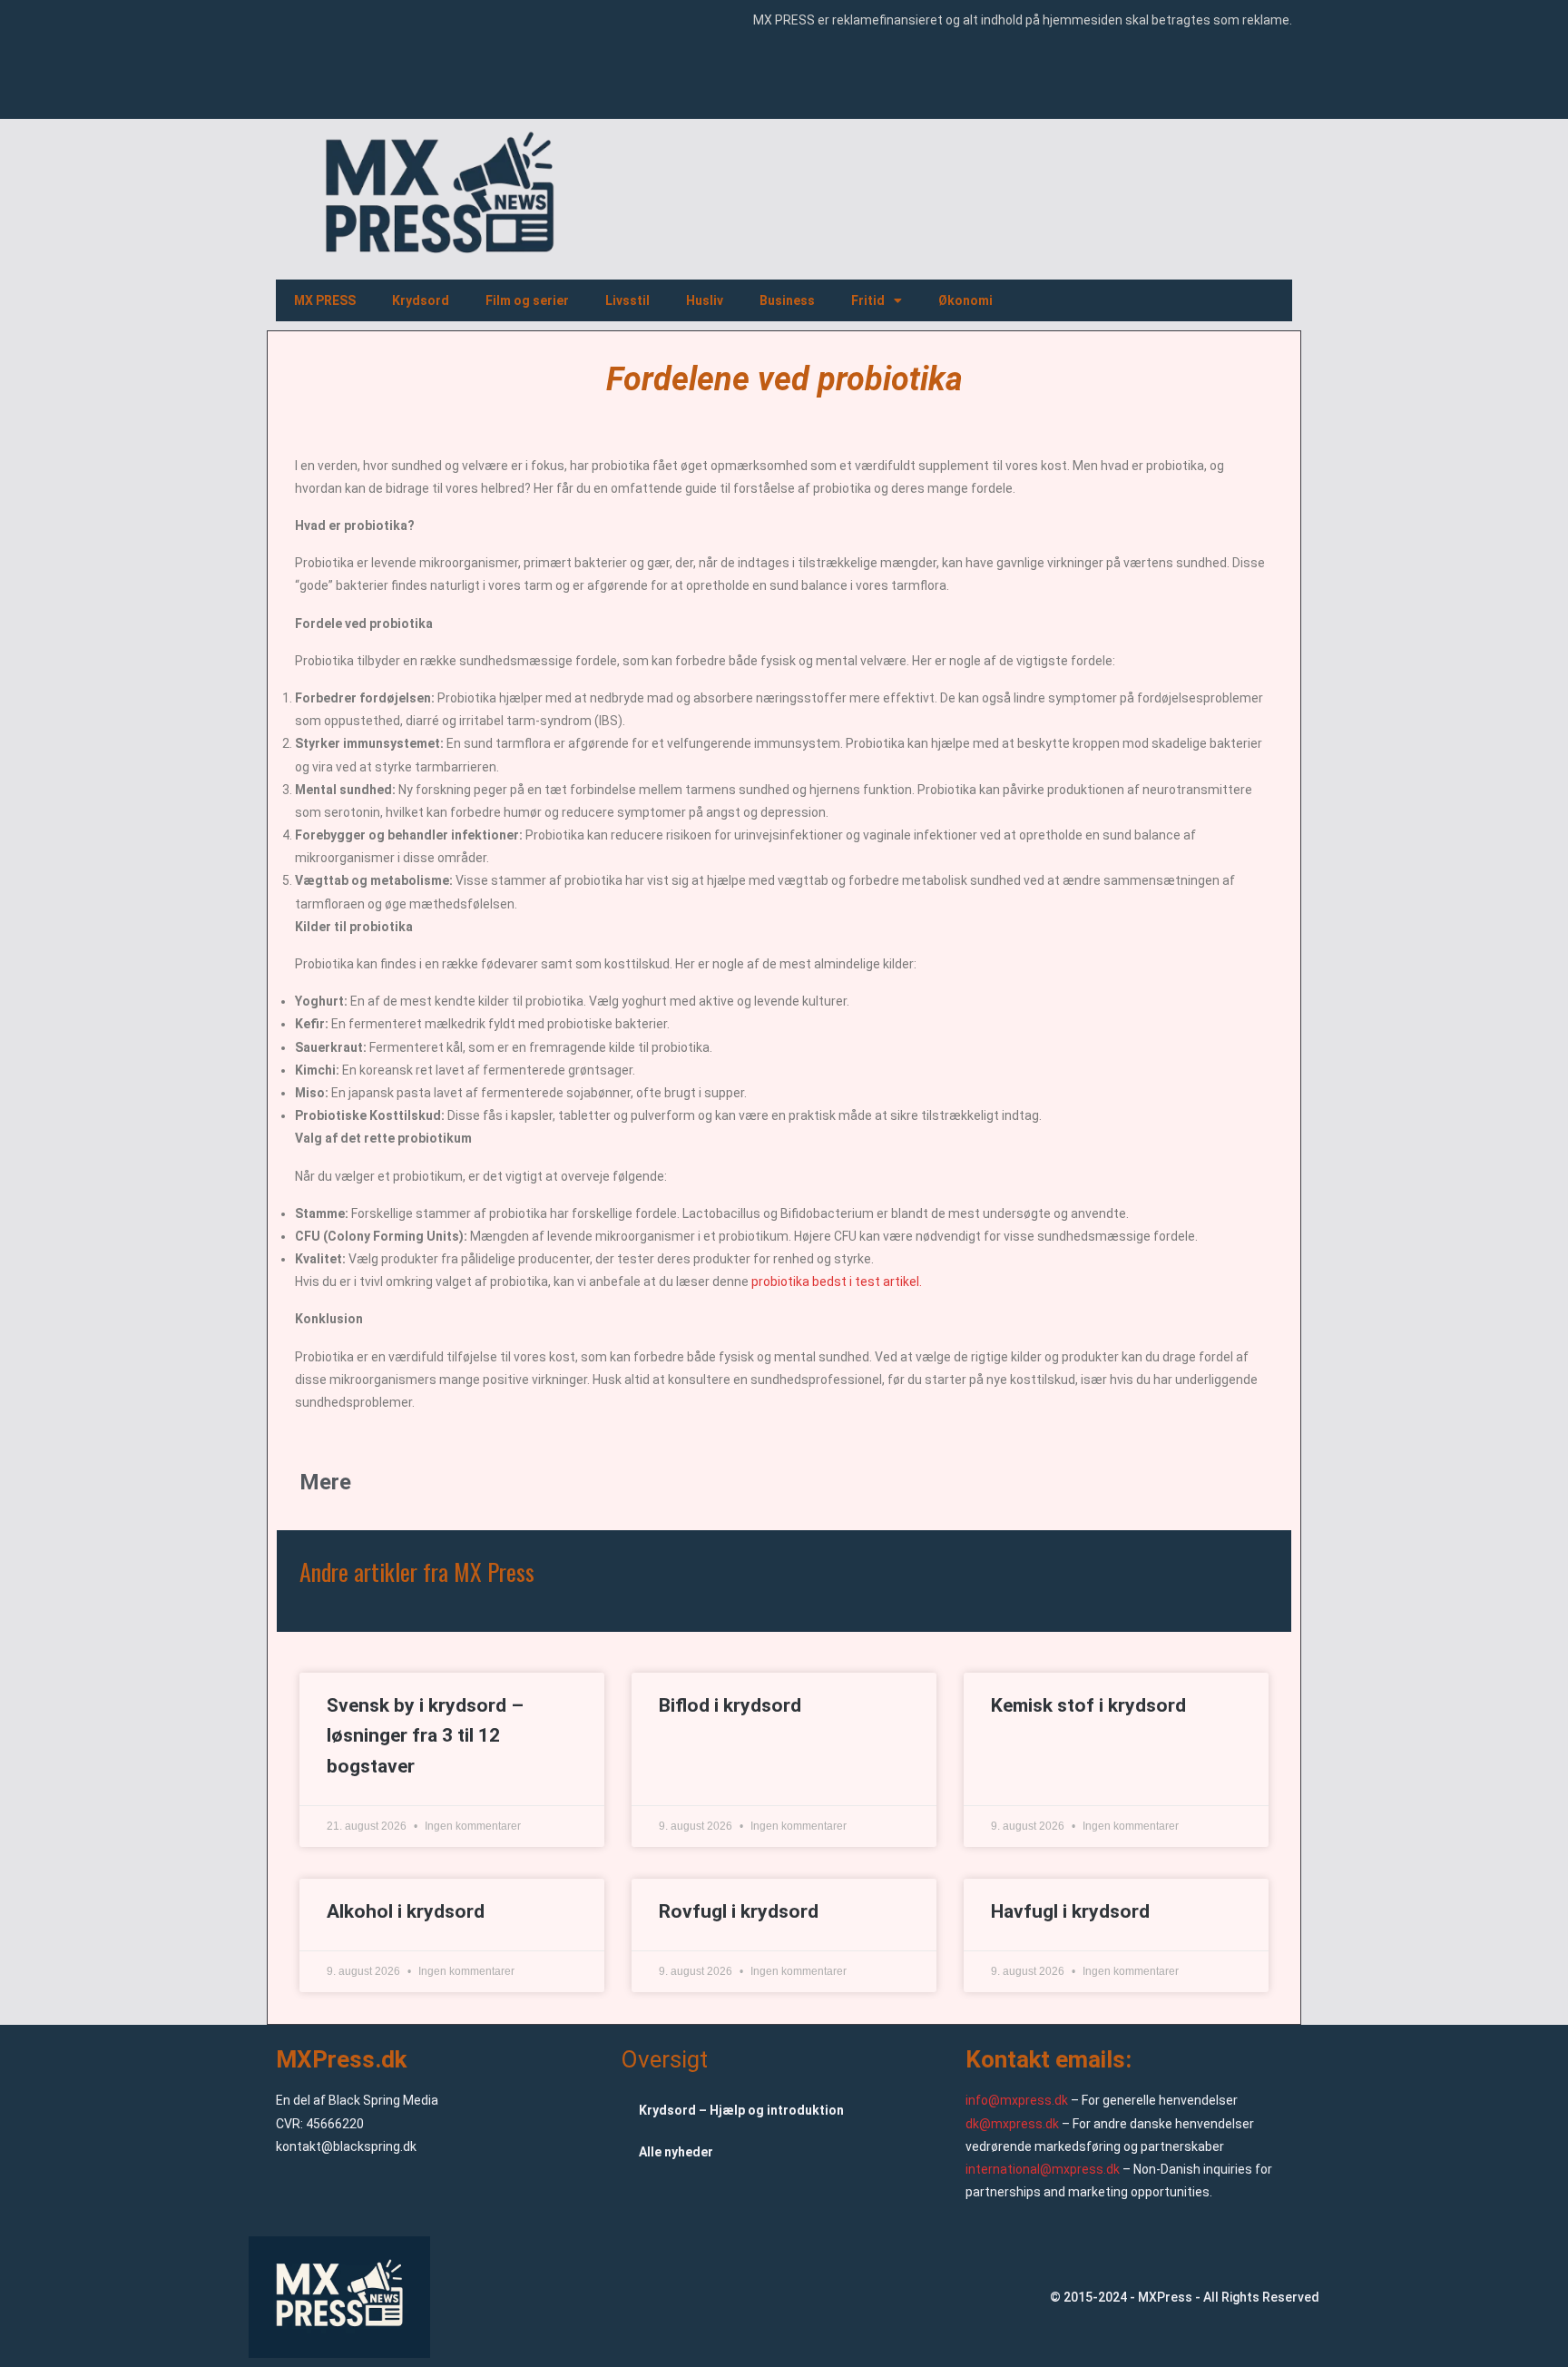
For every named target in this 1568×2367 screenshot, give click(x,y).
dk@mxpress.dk (1012, 2124)
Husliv (705, 300)
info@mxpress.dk (1017, 2100)
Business (787, 300)
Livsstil (627, 300)
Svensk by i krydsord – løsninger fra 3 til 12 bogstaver (425, 1736)
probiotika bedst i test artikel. (837, 1282)
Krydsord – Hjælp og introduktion (741, 2110)
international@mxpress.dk (1043, 2169)
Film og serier (527, 300)
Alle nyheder (676, 2152)
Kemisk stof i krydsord (1088, 1705)
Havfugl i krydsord (1070, 1911)
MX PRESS (325, 300)
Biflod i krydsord (730, 1705)
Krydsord (421, 300)
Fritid (868, 300)
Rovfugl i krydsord (739, 1911)
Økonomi (965, 300)
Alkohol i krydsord (406, 1911)
